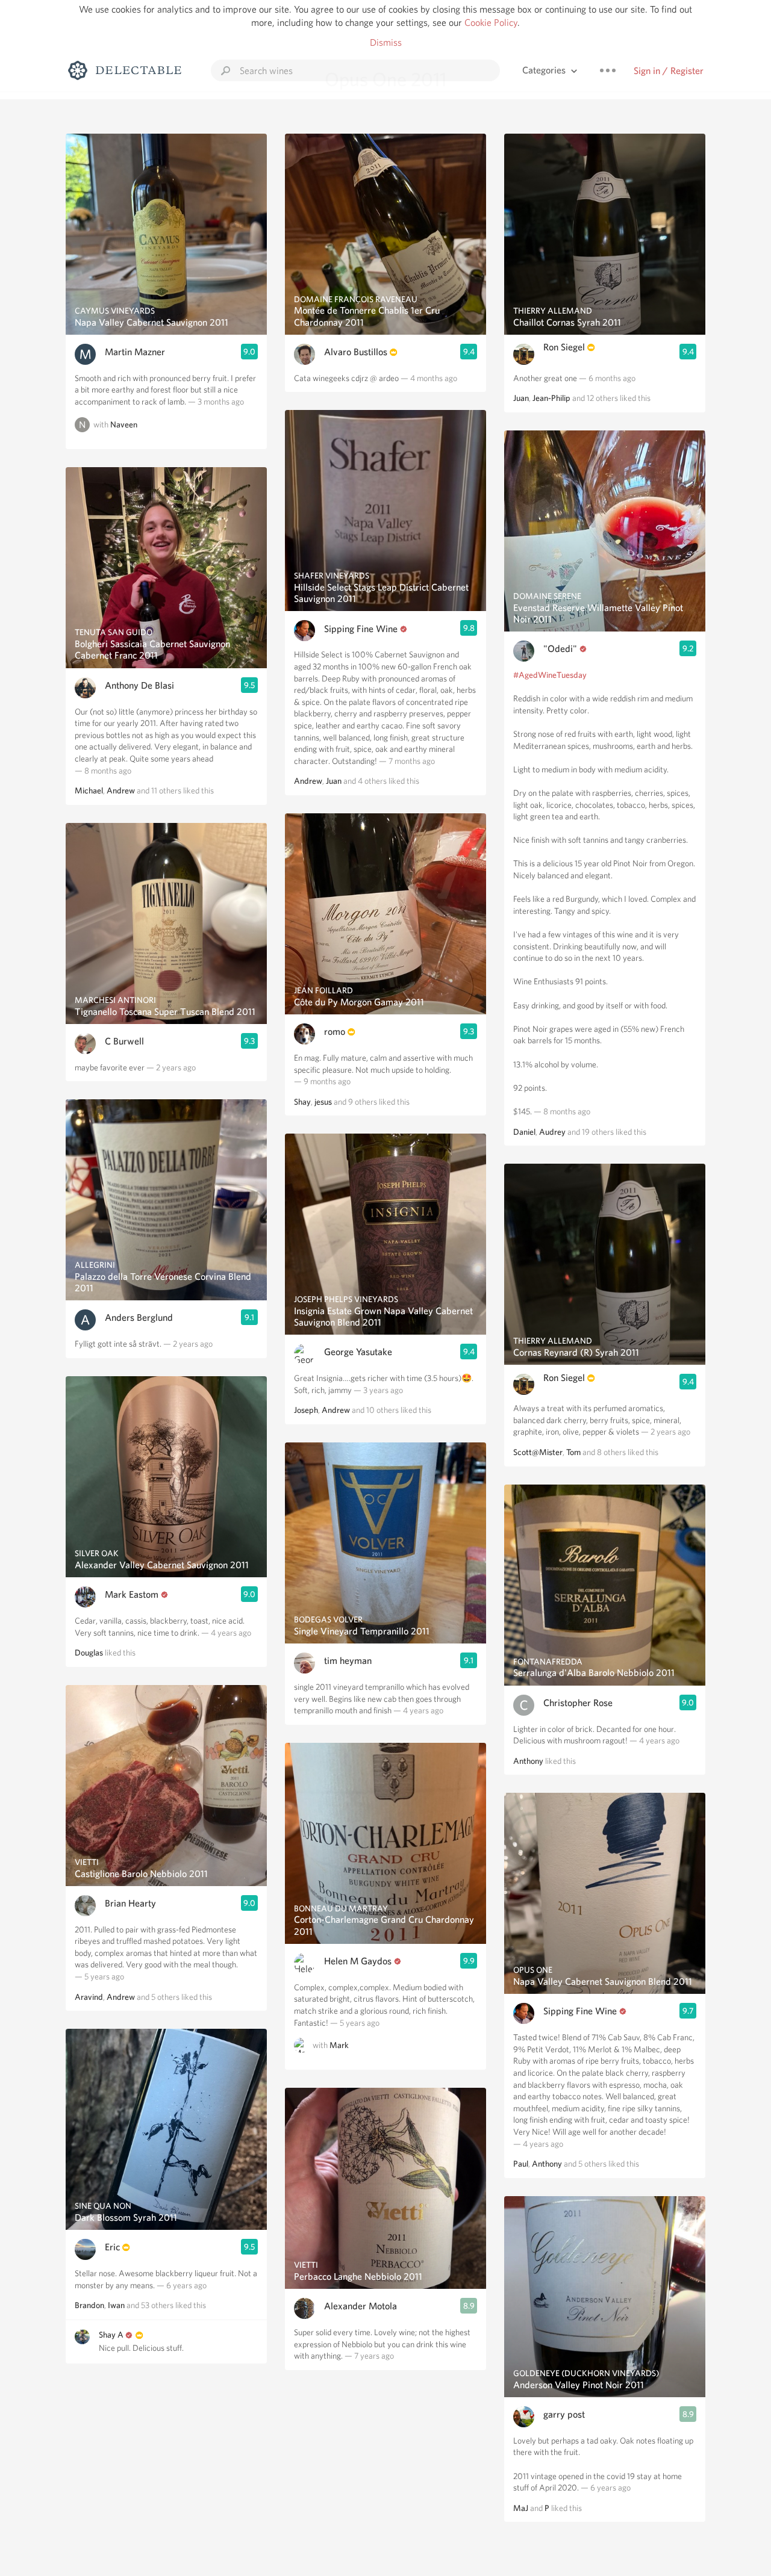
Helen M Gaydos (358, 1961)
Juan (334, 781)
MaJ (521, 2508)
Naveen (124, 424)
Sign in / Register (669, 71)
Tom (573, 1452)
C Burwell (124, 1041)
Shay (302, 1102)
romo (335, 1032)
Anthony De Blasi (139, 685)
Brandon (89, 2305)
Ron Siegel (564, 347)
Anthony (528, 1761)
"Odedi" (560, 649)
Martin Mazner (135, 352)
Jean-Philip (551, 398)
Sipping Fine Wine (361, 629)
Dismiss (386, 42)
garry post (564, 2414)
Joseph (306, 1410)
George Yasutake (358, 1352)
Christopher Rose (578, 1703)
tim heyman (348, 1661)
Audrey (552, 1132)
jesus (323, 1102)
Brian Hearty (130, 1903)
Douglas (89, 1653)
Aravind (89, 1997)
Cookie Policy (491, 23)
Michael (89, 790)
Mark (339, 2046)
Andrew (121, 790)
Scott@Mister (538, 1452)
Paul (521, 2164)
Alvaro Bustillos (356, 352)
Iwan (116, 2305)
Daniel (524, 1132)
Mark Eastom (132, 1594)
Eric (112, 2247)
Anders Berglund (139, 1317)
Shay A (111, 2335)
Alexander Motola (361, 2306)
